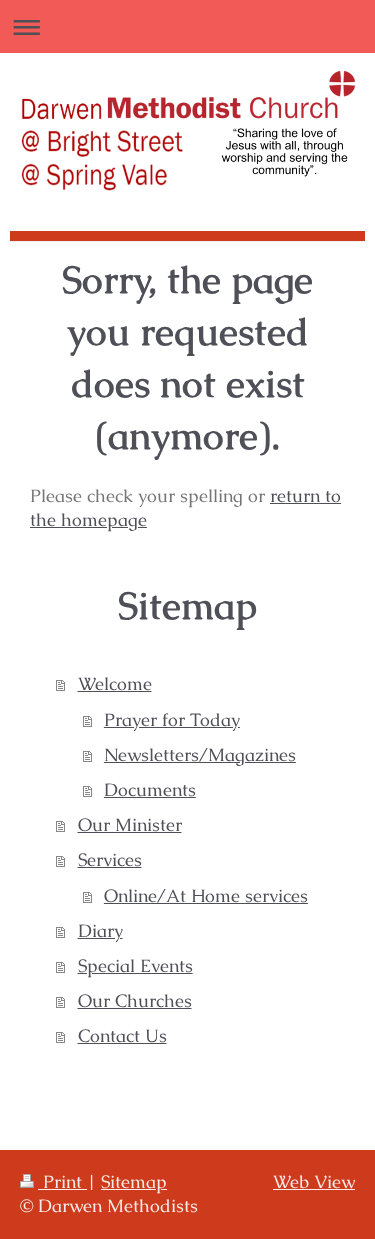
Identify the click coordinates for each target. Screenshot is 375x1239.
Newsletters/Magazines (200, 755)
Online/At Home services (206, 896)
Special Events (135, 966)
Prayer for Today (172, 720)
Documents (150, 790)
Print (62, 1182)
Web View (314, 1182)
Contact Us (122, 1036)
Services (110, 860)
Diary (100, 931)
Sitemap (134, 1182)
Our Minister (130, 825)
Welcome (115, 684)
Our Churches (135, 1001)
